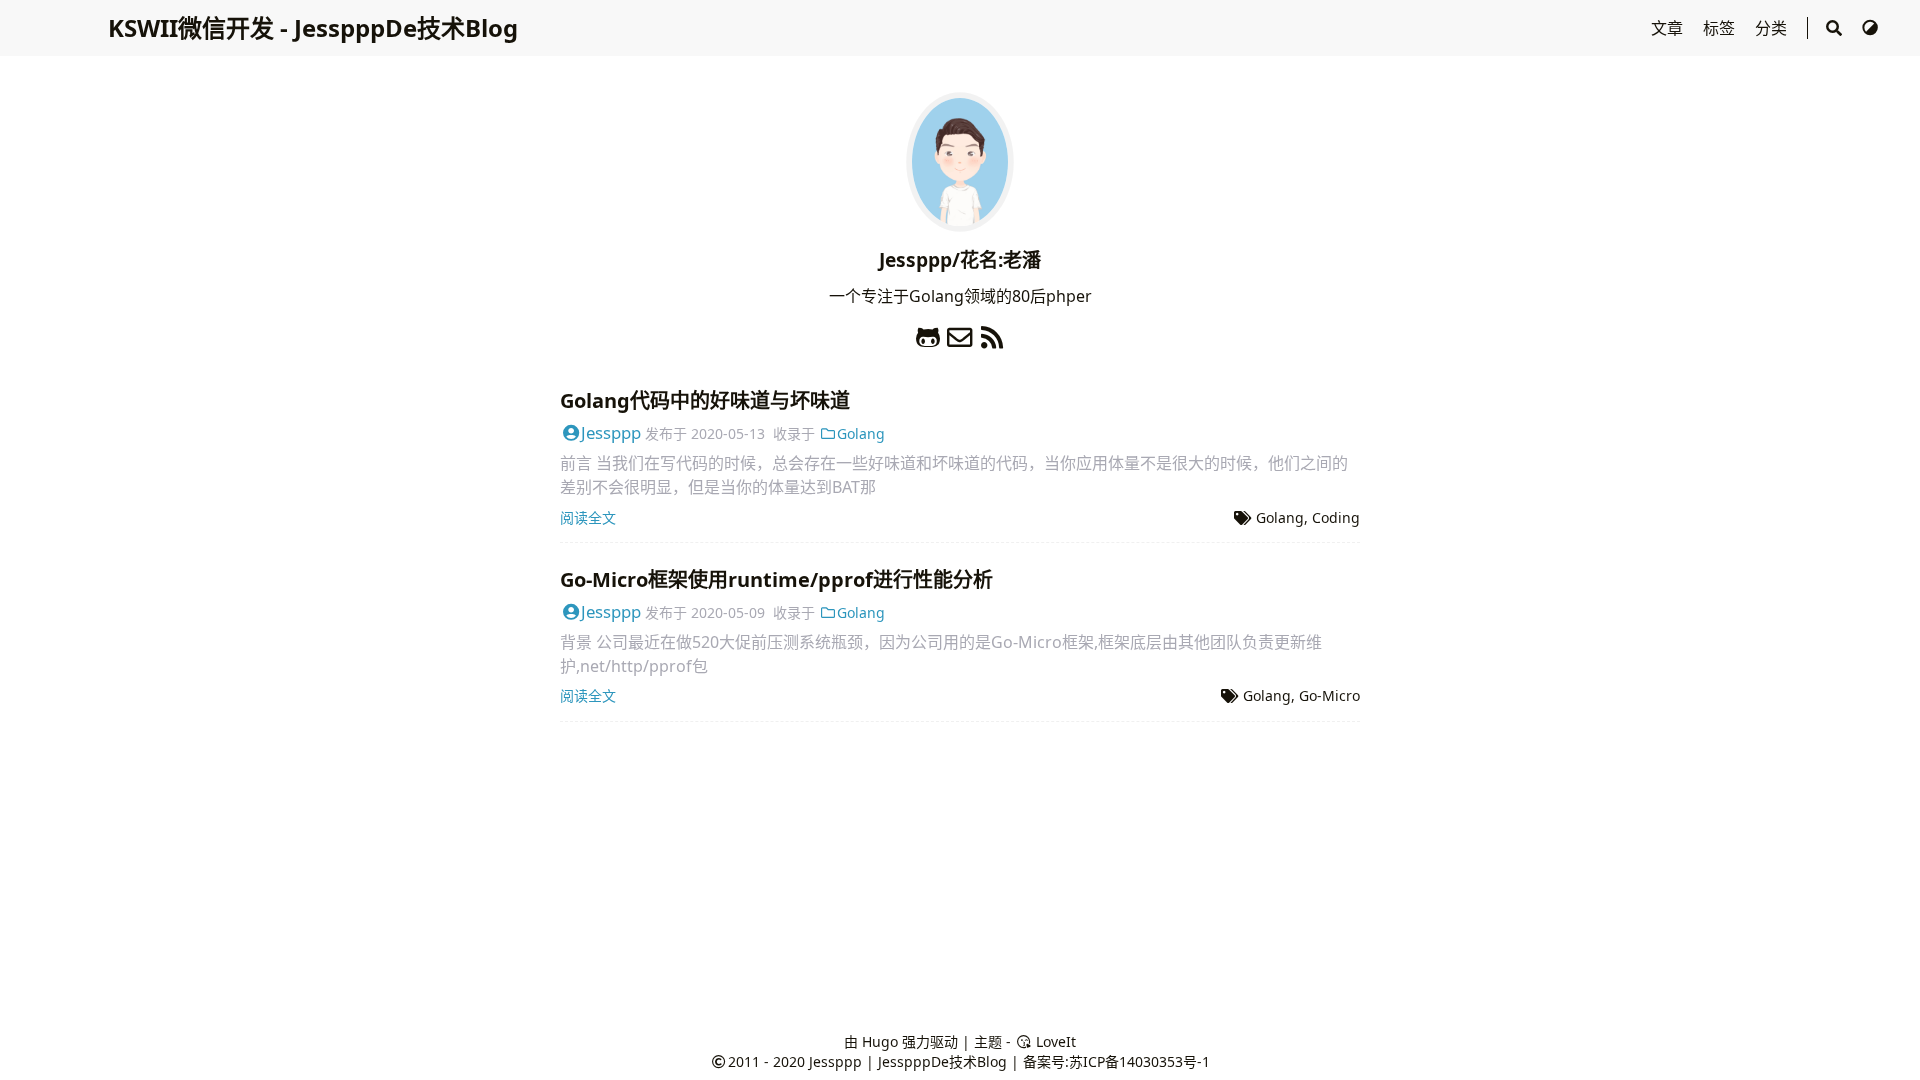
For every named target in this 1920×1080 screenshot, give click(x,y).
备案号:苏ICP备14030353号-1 (1116, 1061)
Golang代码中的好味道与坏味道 (705, 400)
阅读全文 (588, 517)
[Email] (960, 332)
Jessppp (611, 432)
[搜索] (1834, 28)
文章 (1669, 28)
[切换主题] (1870, 28)
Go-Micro (1329, 695)
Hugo (880, 1041)
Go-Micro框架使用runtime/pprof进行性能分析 (776, 579)
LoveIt (1054, 1041)
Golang (861, 433)
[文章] (960, 220)
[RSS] (992, 332)
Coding (1336, 517)
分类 (1773, 28)
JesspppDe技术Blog (942, 1061)
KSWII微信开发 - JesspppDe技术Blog (313, 27)
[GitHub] (928, 332)
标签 (1721, 28)
